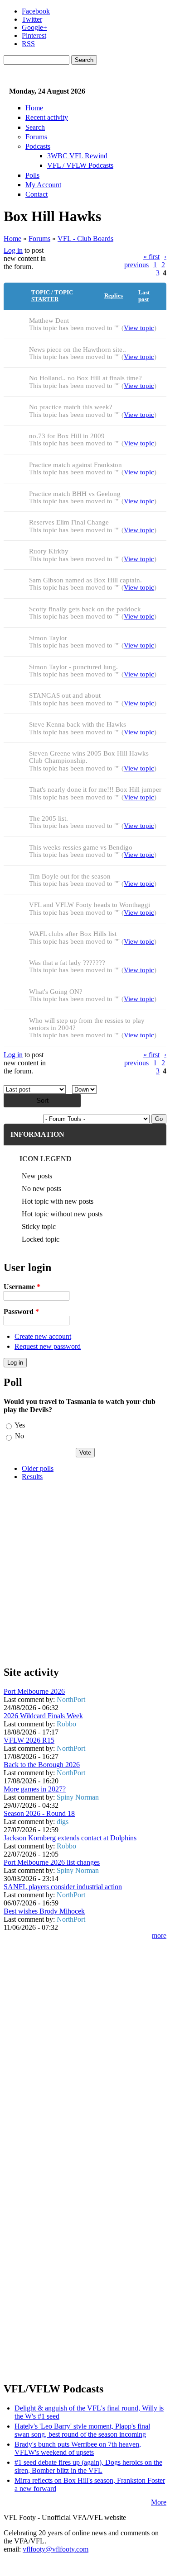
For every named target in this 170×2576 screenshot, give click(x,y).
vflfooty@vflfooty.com (56, 2549)
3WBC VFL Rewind (77, 156)
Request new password (48, 1346)
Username (22, 1287)
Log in (13, 250)
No (19, 1436)
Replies (114, 296)
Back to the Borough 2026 (42, 1765)
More (159, 2502)
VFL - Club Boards (85, 239)
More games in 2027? (35, 1789)
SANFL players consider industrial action (63, 1887)
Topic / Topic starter (52, 296)
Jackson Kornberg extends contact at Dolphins (70, 1838)
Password (21, 1312)
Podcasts (38, 146)
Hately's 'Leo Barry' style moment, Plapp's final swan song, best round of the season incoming (82, 2430)
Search (35, 127)
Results (32, 1477)
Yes (20, 1425)
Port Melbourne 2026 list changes (52, 1862)
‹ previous (145, 261)
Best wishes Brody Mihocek (44, 1911)
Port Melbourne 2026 (34, 1691)
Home (34, 108)
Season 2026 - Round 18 (39, 1813)
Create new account (43, 1336)
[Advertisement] (85, 1573)
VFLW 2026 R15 (29, 1740)
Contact (36, 194)
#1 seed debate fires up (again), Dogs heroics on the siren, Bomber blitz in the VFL (88, 2466)
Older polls (38, 1468)
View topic (139, 328)
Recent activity (47, 117)
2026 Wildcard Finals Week (43, 1716)
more (159, 1936)
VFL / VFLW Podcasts (80, 165)
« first (151, 257)
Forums (36, 137)
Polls (32, 175)
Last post (144, 296)
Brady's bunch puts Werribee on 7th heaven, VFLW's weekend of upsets (78, 2448)
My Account (43, 185)
